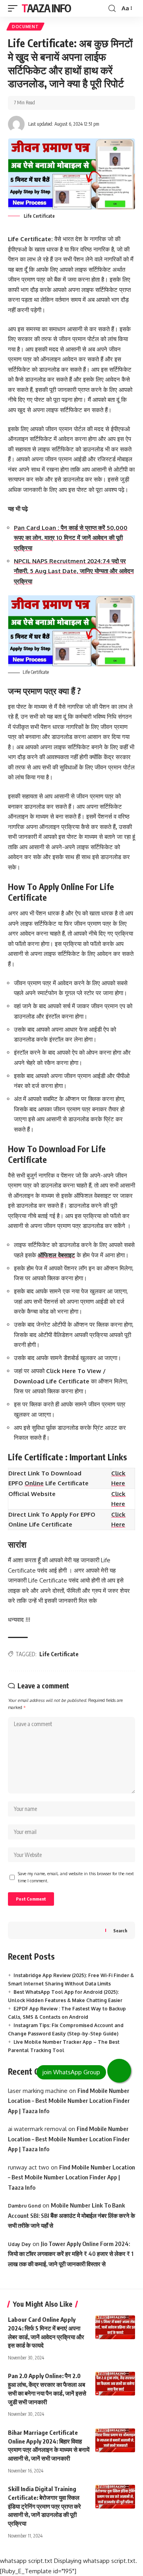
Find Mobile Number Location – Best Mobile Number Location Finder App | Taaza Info (69, 2101)
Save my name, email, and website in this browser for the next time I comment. (76, 1877)
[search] (112, 9)
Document (25, 27)
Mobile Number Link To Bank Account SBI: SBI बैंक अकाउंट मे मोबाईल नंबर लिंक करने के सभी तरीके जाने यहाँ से (71, 2215)
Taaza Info (46, 8)
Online (34, 1483)
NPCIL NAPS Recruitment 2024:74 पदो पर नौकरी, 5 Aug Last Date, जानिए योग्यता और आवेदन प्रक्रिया (74, 571)
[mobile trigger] (15, 8)
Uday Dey (19, 2244)
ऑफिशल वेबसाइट (56, 1255)
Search (120, 1931)
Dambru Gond (24, 2206)
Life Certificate (59, 1654)
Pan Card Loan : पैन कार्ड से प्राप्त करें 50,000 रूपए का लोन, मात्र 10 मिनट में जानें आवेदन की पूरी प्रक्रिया (71, 538)
